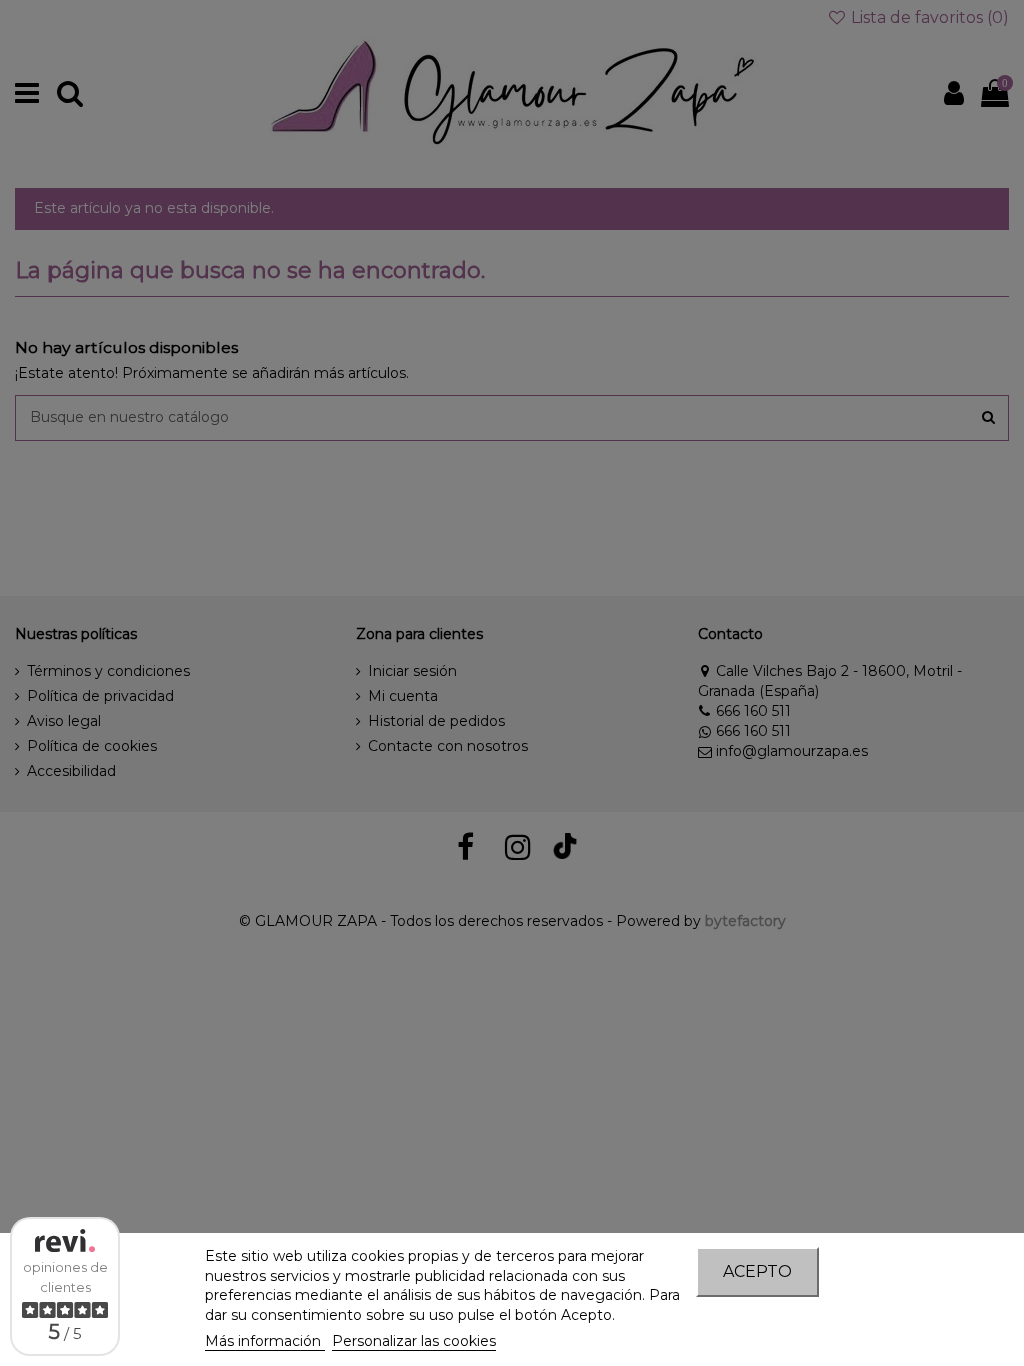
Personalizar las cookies (414, 1341)
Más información (265, 1341)
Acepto (757, 1271)
